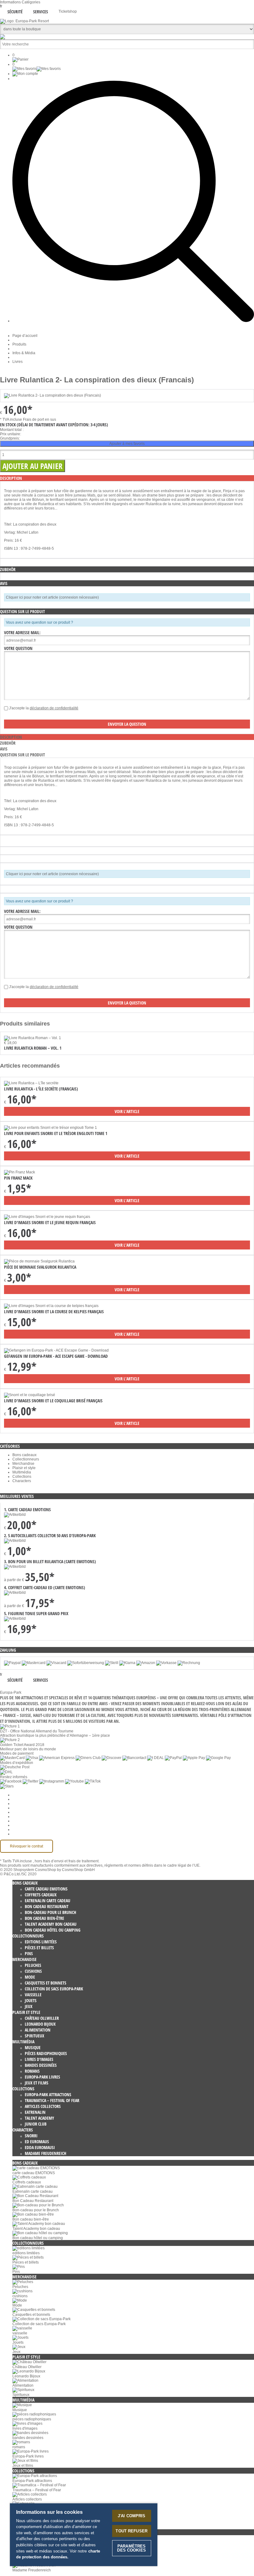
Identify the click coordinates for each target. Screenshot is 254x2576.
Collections (22, 1477)
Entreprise (21, 1799)
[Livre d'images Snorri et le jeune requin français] (47, 1217)
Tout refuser (131, 2531)
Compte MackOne (28, 1830)
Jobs (16, 1804)
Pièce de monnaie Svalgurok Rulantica (40, 1267)
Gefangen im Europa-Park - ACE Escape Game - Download (56, 1356)
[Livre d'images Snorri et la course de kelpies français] (51, 1306)
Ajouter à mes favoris (127, 444)
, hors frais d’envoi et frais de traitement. (66, 1861)
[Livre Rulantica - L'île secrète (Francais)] (31, 1083)
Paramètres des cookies (33, 1795)
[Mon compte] (25, 74)
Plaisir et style (24, 1468)
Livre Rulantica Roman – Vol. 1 (33, 1048)
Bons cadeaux (24, 1455)
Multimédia (22, 1472)
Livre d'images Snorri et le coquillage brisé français (53, 1401)
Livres (18, 362)
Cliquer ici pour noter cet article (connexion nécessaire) (52, 597)
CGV (16, 1808)
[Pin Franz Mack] (20, 1172)
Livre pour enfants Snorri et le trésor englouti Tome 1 (56, 1133)
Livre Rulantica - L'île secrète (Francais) (41, 1089)
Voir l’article (127, 1111)
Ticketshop (68, 11)
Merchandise (23, 1464)
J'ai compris (132, 2516)
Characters (22, 1481)
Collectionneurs (26, 1459)
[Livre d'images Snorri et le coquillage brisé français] (30, 1395)
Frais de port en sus (39, 419)
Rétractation (23, 1817)
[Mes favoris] (37, 69)
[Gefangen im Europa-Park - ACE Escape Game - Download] (56, 1350)
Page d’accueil (25, 336)
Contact (19, 1825)
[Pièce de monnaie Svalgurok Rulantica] (39, 1261)
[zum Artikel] (33, 1038)
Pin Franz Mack (18, 1178)
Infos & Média (24, 353)
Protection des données (32, 1812)
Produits (19, 344)
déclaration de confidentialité (54, 708)
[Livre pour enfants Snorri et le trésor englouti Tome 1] (50, 1128)
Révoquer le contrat (26, 1846)
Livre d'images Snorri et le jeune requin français (50, 1222)
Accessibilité (23, 1834)
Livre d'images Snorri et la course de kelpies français (54, 1312)
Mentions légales (27, 1821)
